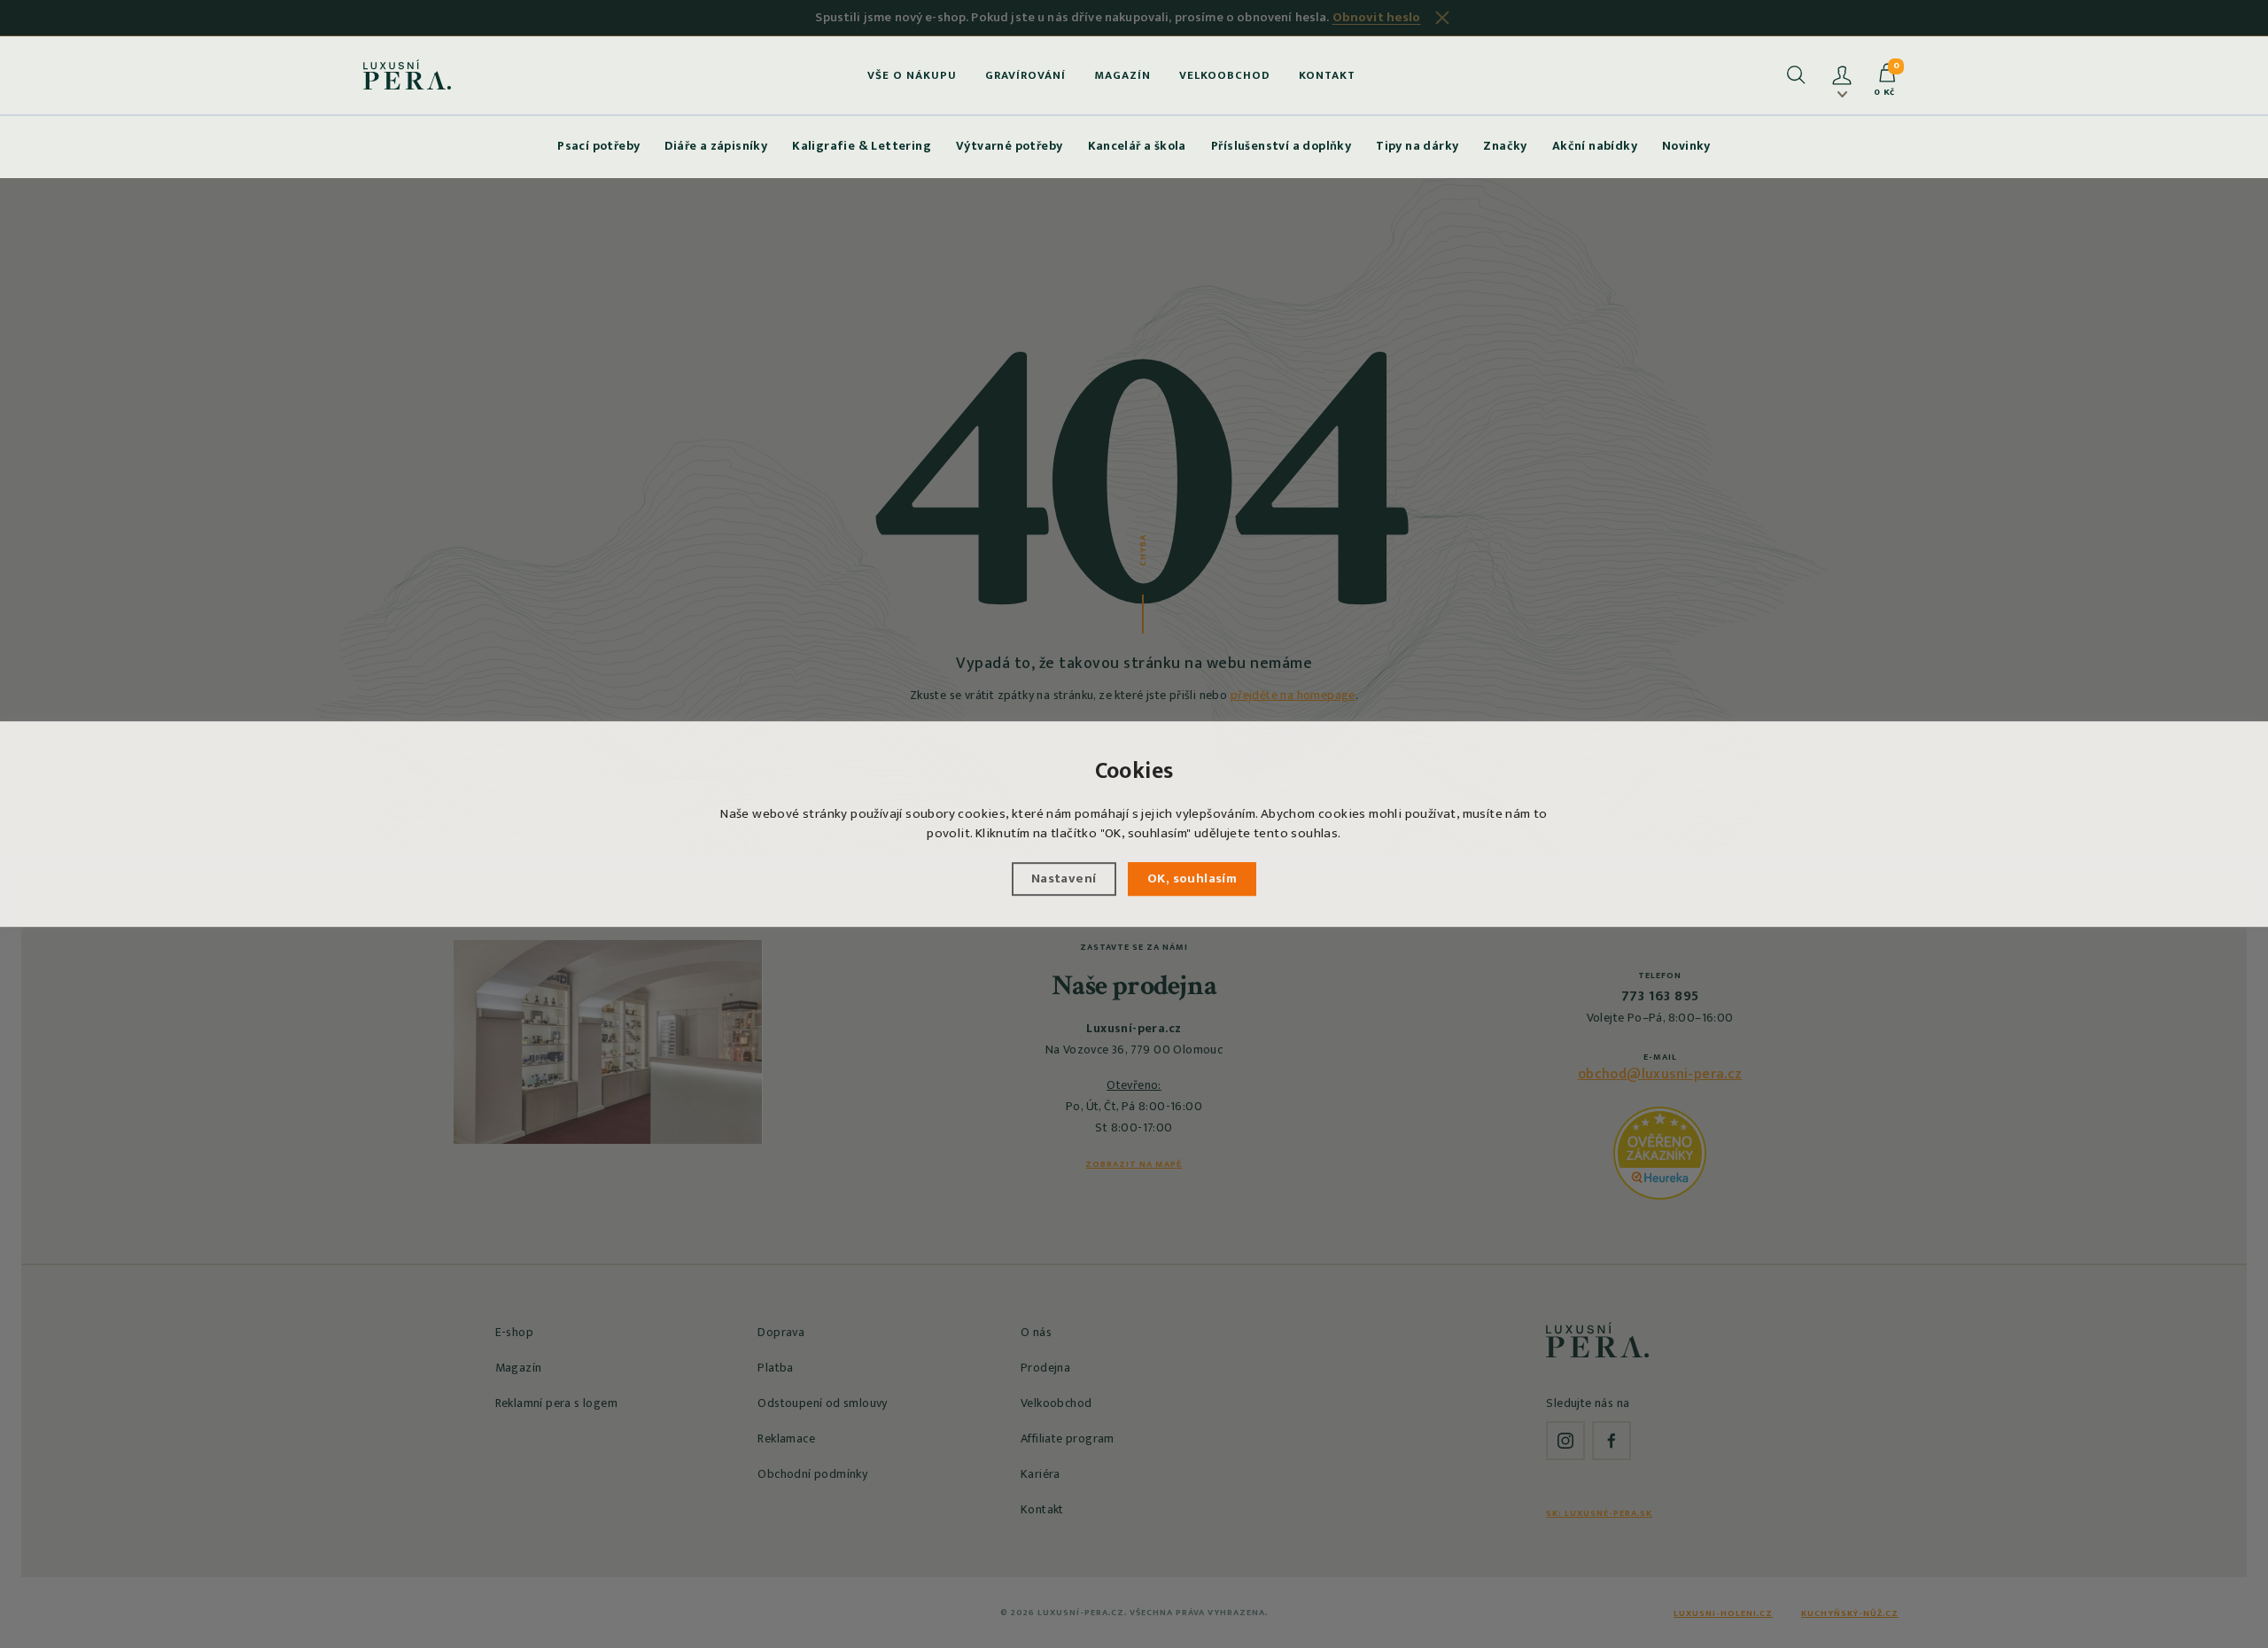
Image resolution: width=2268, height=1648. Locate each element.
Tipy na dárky (1417, 146)
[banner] (407, 74)
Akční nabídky (1595, 146)
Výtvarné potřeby (1009, 146)
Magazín (1122, 75)
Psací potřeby (598, 146)
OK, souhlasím (1192, 878)
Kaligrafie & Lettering (862, 146)
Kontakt (1327, 75)
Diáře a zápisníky (716, 146)
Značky (1505, 146)
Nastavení (1064, 878)
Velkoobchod (1225, 75)
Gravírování (1025, 75)
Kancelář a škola (1137, 146)
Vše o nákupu (912, 75)
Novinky (1686, 146)
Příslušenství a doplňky (1281, 146)
